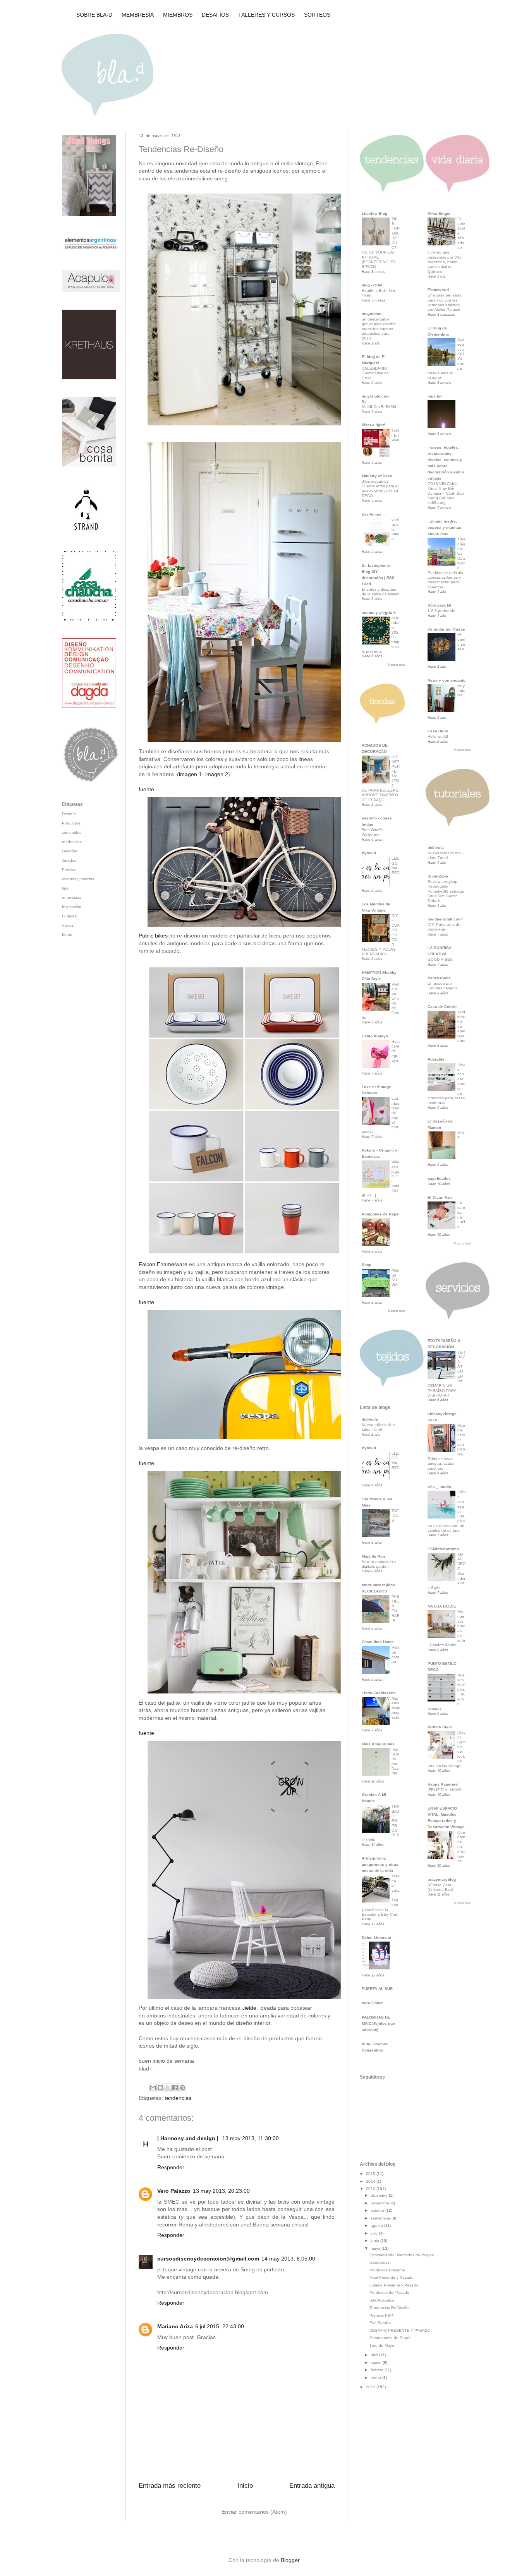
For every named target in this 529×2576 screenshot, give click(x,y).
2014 (371, 2181)
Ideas (67, 935)
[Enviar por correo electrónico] (153, 2088)
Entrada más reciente (170, 2486)
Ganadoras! (380, 2262)
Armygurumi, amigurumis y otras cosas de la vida (380, 1864)
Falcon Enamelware (164, 1264)
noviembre (380, 2203)
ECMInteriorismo (443, 1549)
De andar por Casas (446, 629)
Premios (69, 870)
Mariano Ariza (175, 2326)
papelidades (439, 1178)
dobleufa (370, 1419)
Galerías (70, 851)
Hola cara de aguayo (396, 1051)
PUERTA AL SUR (377, 1989)
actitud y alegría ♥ (379, 613)
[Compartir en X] (168, 2088)
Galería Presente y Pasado (394, 2285)
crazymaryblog (442, 1879)
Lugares (69, 916)
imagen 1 (190, 774)
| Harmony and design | (189, 2138)
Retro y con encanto (447, 680)
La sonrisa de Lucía (461, 1215)
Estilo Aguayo (375, 1036)
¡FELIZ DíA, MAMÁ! (445, 1790)
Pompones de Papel (381, 1214)
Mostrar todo (396, 665)
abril (375, 2355)
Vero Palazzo (174, 2191)
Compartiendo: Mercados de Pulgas (402, 2255)
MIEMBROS (178, 15)
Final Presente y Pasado (392, 2277)
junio (375, 2241)
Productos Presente (387, 2270)
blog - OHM (372, 285)
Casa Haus (438, 731)
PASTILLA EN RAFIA (396, 1609)
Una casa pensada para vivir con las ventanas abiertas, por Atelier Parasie (445, 302)
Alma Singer (439, 213)
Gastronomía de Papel (390, 2338)
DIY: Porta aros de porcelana (444, 927)
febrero (378, 2370)
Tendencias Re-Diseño (390, 2308)
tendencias (178, 2098)
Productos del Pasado (389, 2292)
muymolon (372, 314)
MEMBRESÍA (138, 15)
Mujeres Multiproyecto (396, 1708)
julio (375, 2233)
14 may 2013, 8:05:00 (288, 2259)
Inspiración (72, 907)
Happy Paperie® (443, 1784)
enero (376, 2378)
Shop (367, 1265)
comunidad (72, 832)
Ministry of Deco (377, 476)
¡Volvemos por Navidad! (396, 1761)
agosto (377, 2226)
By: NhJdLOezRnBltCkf (379, 404)
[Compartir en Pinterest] (182, 2088)
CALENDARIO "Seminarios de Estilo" (375, 373)
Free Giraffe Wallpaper (372, 832)
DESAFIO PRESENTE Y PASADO (400, 2330)
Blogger (290, 2560)
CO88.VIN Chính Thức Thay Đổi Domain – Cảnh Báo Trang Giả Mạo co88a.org (446, 493)
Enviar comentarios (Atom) (254, 2512)
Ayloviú (369, 853)
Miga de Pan (373, 1556)
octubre (378, 2210)
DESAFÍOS (215, 15)
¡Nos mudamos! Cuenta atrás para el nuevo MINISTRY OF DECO (380, 488)
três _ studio (439, 1487)
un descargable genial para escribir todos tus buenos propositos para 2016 (379, 329)
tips (65, 888)
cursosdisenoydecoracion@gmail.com (208, 2259)
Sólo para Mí (439, 605)
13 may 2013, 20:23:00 (221, 2191)
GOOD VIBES (440, 959)
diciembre (380, 2195)
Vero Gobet (372, 2003)
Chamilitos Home (378, 1642)
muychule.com (376, 396)
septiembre (381, 2218)
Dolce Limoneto (376, 1938)
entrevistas (72, 897)
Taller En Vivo (396, 435)
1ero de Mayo (382, 2345)
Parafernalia (439, 978)
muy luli (435, 396)
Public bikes (153, 936)
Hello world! (438, 736)
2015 (371, 2174)
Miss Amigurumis (378, 1744)
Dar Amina (372, 514)
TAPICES (395, 1515)
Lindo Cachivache (379, 1693)
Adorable (436, 1059)
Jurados (69, 860)
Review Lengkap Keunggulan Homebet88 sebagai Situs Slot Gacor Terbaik (446, 891)
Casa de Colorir (442, 1007)
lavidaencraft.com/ (445, 919)
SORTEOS (317, 15)
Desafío (69, 814)
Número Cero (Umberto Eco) (440, 1887)
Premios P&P (381, 2315)
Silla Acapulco (382, 2300)
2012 (371, 2387)
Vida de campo (396, 1654)
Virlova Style (440, 1727)
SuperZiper (438, 876)
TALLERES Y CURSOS (266, 15)
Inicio (245, 2486)
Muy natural (461, 691)
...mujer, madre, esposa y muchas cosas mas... (444, 527)
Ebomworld (438, 290)
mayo (376, 2248)
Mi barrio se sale (461, 642)
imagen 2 (217, 774)
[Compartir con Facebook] (175, 2088)
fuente (146, 789)
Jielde (249, 2008)
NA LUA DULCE (442, 1606)
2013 (371, 2189)
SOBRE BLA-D (94, 15)
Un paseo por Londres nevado (442, 986)
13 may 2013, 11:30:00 (251, 2138)
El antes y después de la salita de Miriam (380, 592)
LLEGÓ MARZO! (396, 868)
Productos (71, 823)
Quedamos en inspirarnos (461, 1847)
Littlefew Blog (374, 213)
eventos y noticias (78, 879)
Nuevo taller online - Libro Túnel (380, 1427)
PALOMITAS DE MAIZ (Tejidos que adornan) (378, 2023)
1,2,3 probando (441, 611)
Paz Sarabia (380, 2323)
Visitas (68, 925)
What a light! (373, 425)
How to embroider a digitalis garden (379, 1564)
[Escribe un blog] (160, 2088)
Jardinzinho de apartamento (461, 1026)
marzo (377, 2363)
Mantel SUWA (395, 1277)
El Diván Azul (440, 1197)
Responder (171, 2167)
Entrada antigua (312, 2486)
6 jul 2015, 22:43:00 (220, 2326)
